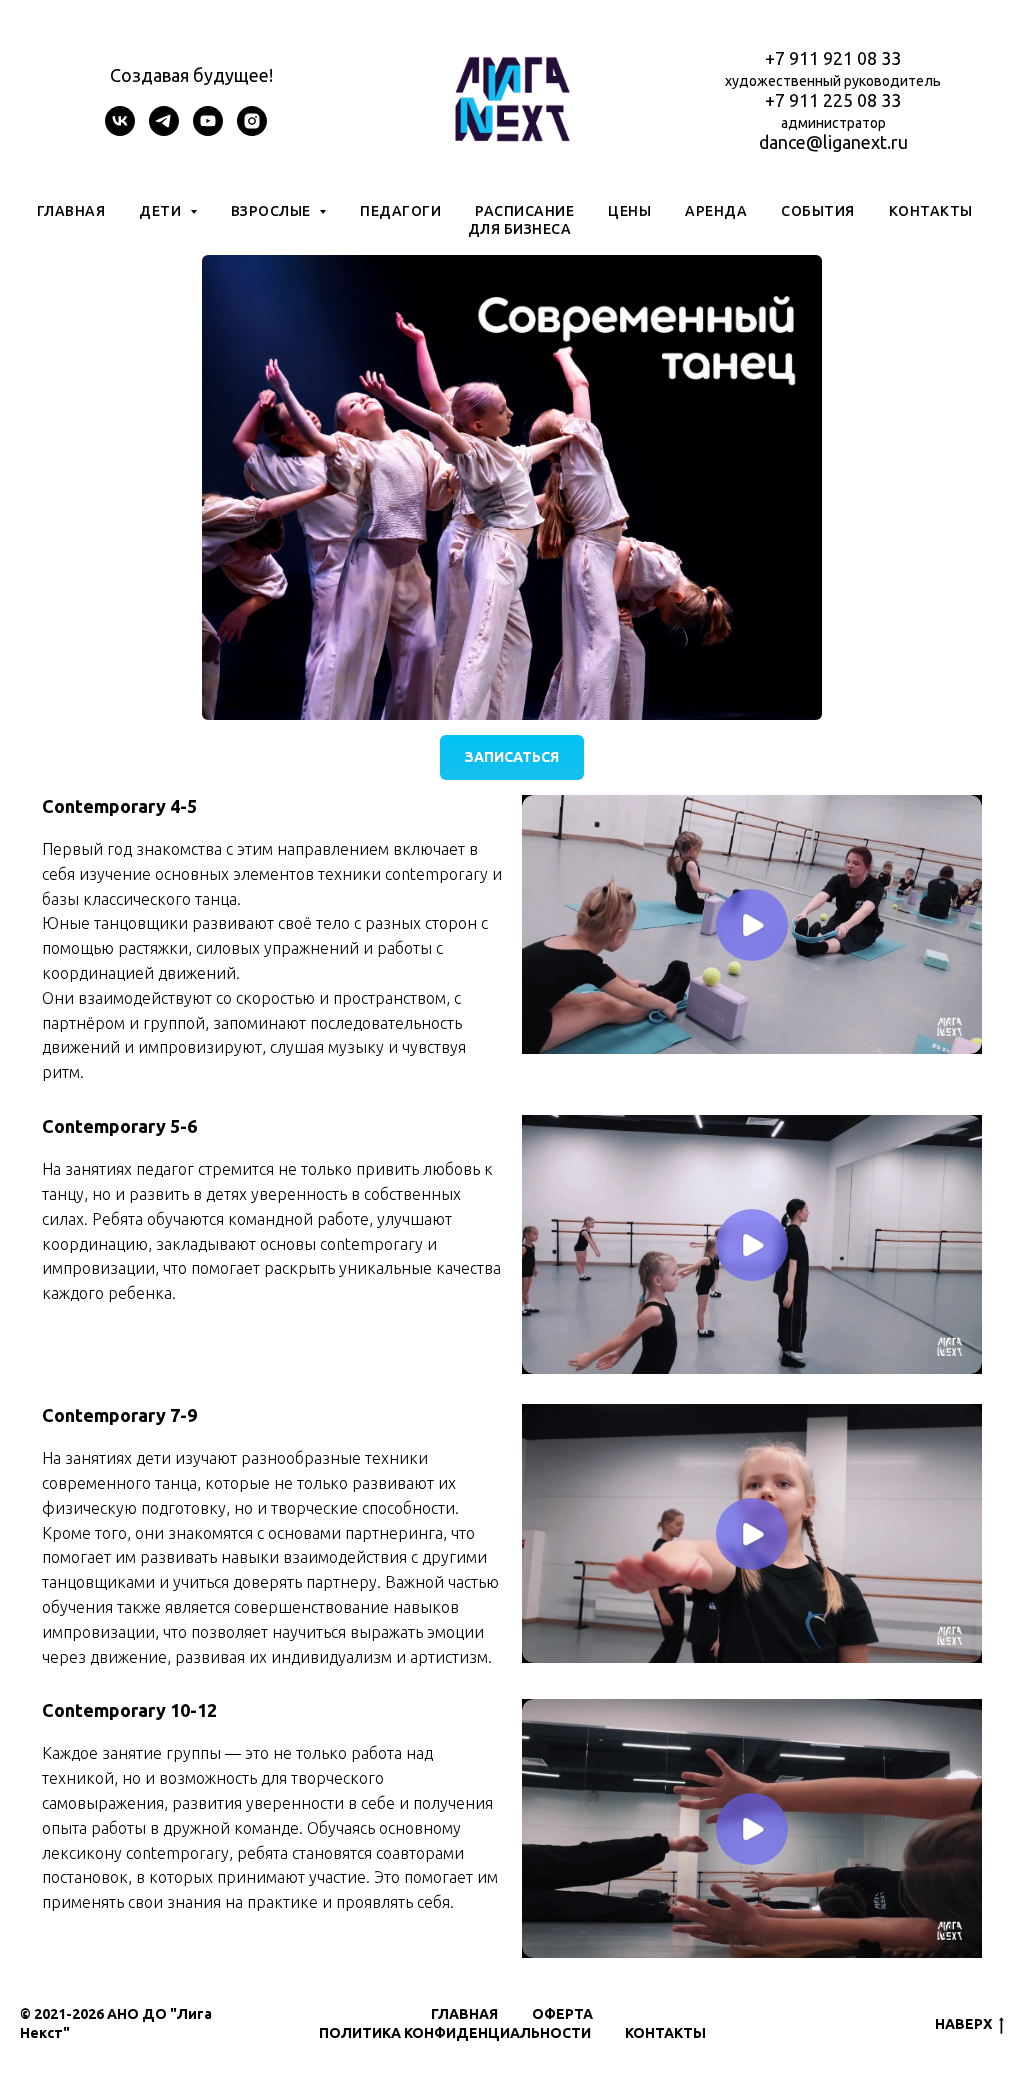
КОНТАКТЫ (931, 211)
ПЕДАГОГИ (400, 211)
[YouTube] (208, 130)
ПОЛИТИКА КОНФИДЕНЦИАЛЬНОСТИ (455, 2033)
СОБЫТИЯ (818, 211)
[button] (512, 485)
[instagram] (252, 130)
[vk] (120, 130)
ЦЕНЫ (629, 211)
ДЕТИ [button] (162, 211)
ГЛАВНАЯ (71, 211)
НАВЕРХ (963, 2024)
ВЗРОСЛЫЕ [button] (273, 211)
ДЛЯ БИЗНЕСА (520, 229)
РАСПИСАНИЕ (524, 211)
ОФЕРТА (562, 2014)
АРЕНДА (716, 211)
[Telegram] (164, 130)
